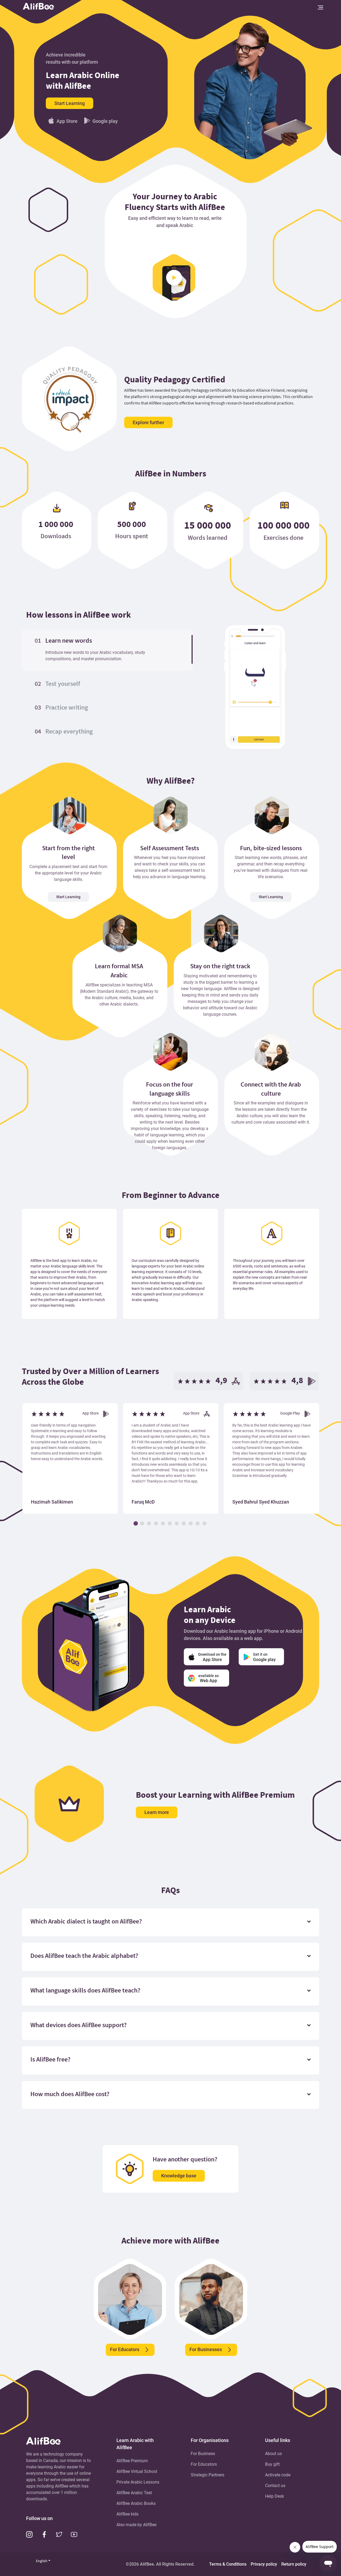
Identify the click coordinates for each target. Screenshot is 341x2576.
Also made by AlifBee (136, 2525)
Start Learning (70, 103)
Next (330, 1452)
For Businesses (206, 2349)
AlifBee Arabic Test (134, 2493)
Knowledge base (179, 2176)
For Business (203, 2454)
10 (198, 1524)
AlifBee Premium (132, 2461)
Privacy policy (264, 2564)
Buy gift (272, 2464)
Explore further (148, 422)
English (42, 2561)
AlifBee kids (127, 2514)
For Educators (125, 2349)
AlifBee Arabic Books (136, 2503)
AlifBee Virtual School (137, 2471)
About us (273, 2454)
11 (205, 1524)
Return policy (294, 2564)
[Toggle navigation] (320, 7)
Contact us (275, 2486)
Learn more (157, 1812)
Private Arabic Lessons (138, 2482)
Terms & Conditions (228, 2564)
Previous (11, 1452)
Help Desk (275, 2496)
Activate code (278, 2475)
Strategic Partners (208, 2475)
